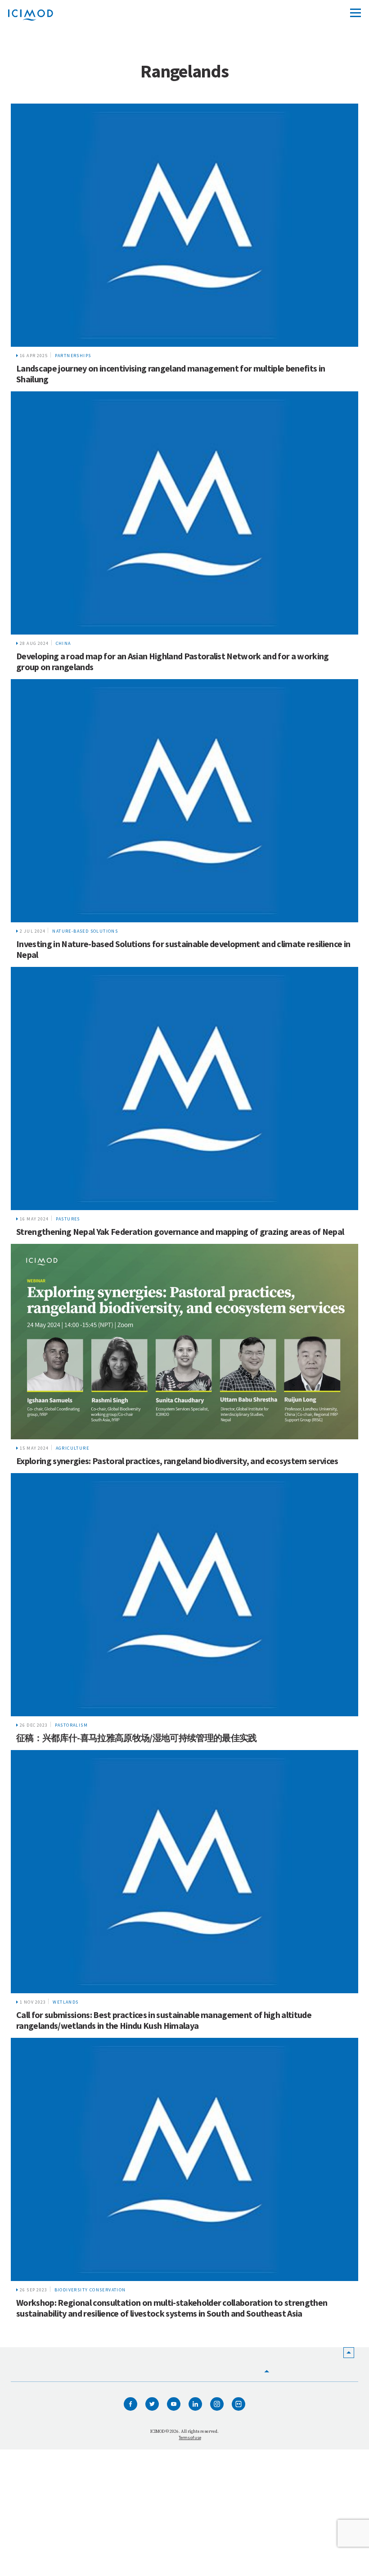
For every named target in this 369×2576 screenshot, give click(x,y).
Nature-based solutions (85, 931)
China (63, 643)
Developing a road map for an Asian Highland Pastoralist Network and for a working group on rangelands (173, 661)
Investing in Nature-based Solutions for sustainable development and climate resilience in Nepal (183, 949)
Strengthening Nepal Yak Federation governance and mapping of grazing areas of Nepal (180, 1231)
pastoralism (71, 1725)
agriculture (72, 1448)
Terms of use (190, 2438)
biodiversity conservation (90, 2290)
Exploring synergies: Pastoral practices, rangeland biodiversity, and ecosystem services (177, 1461)
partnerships (73, 356)
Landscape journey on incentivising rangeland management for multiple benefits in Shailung (171, 374)
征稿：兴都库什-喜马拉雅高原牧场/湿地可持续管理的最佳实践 (137, 1738)
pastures (68, 1219)
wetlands (65, 2002)
